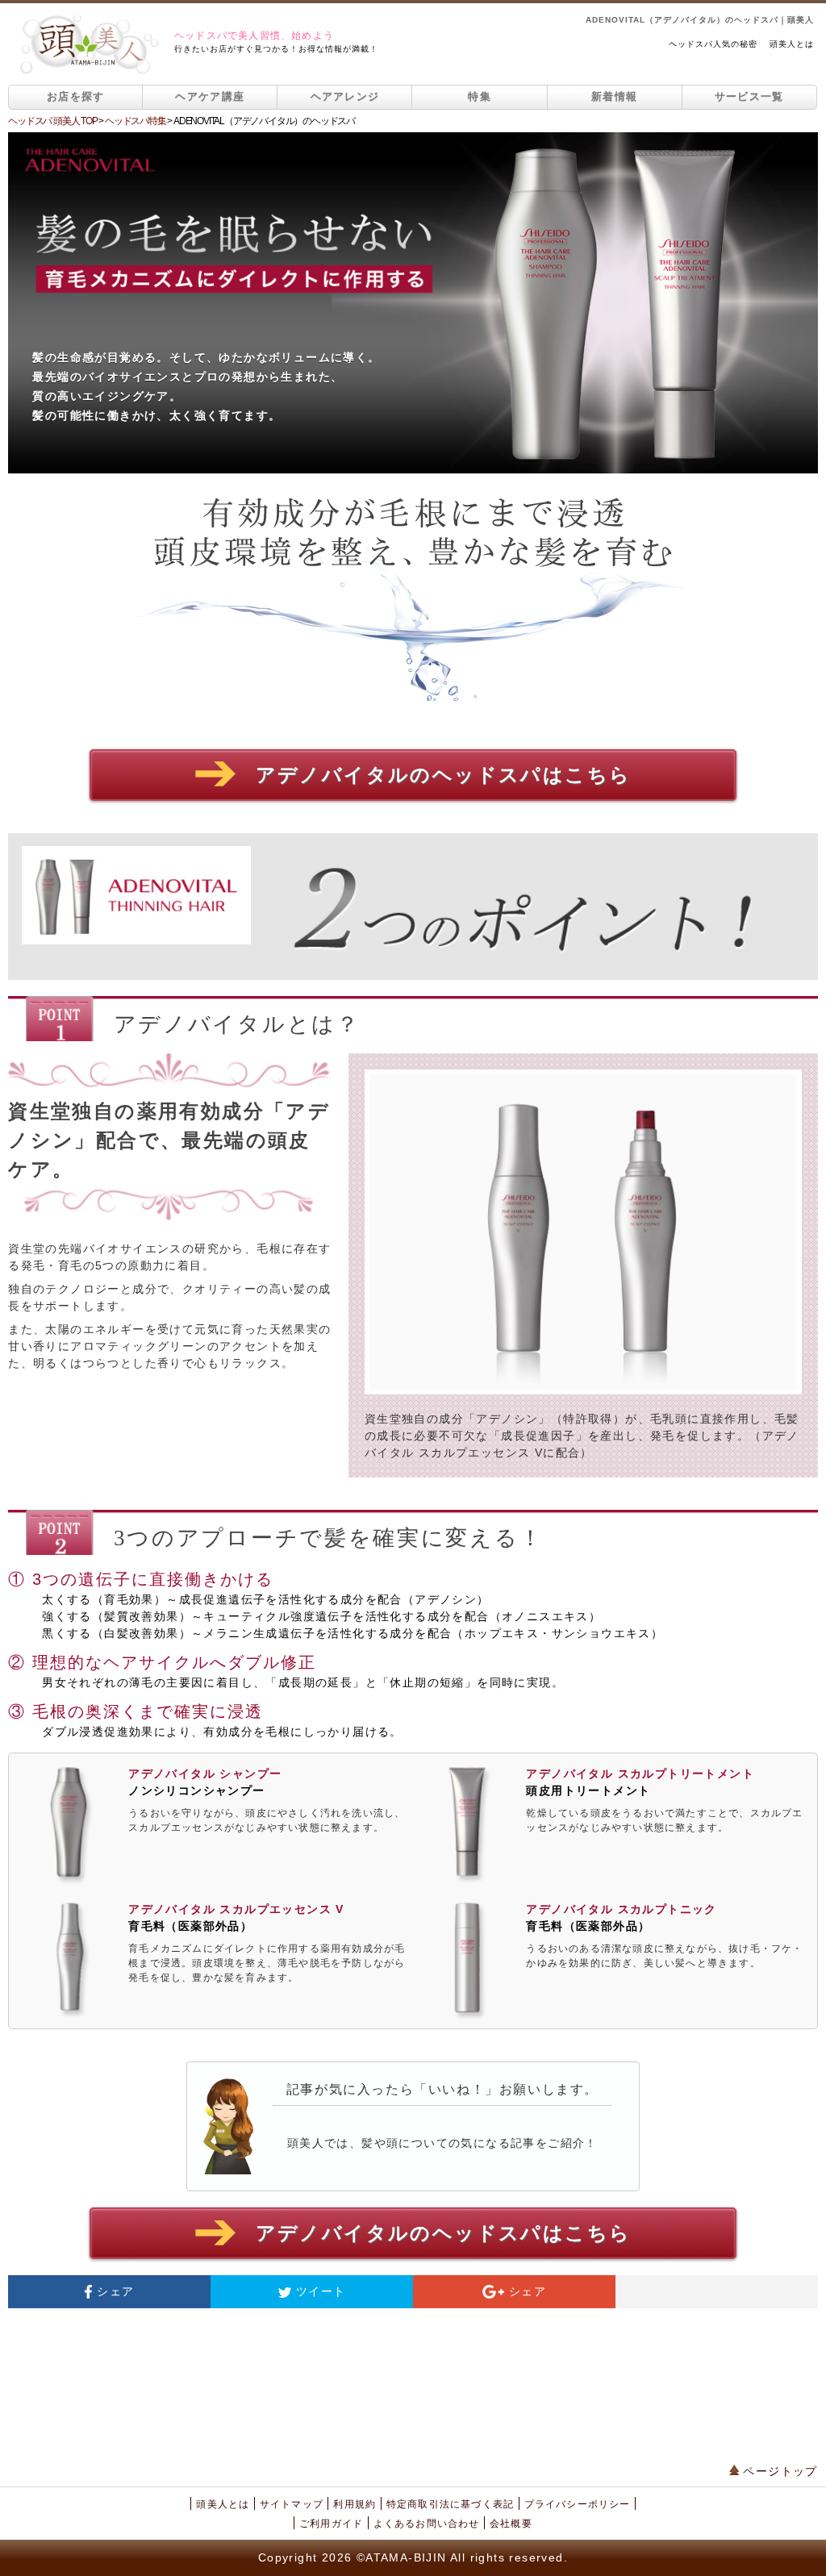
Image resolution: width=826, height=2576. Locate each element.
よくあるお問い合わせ (427, 2524)
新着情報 (614, 96)
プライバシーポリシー (578, 2504)
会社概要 (511, 2524)
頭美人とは (792, 44)
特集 (480, 96)
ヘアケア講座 (210, 96)
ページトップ (778, 2471)
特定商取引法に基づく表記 (450, 2504)
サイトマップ (292, 2504)
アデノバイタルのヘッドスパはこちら (444, 775)
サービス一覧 (749, 96)
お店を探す (76, 96)
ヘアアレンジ (345, 96)
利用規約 (355, 2504)
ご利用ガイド (331, 2524)
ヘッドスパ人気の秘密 (713, 44)
